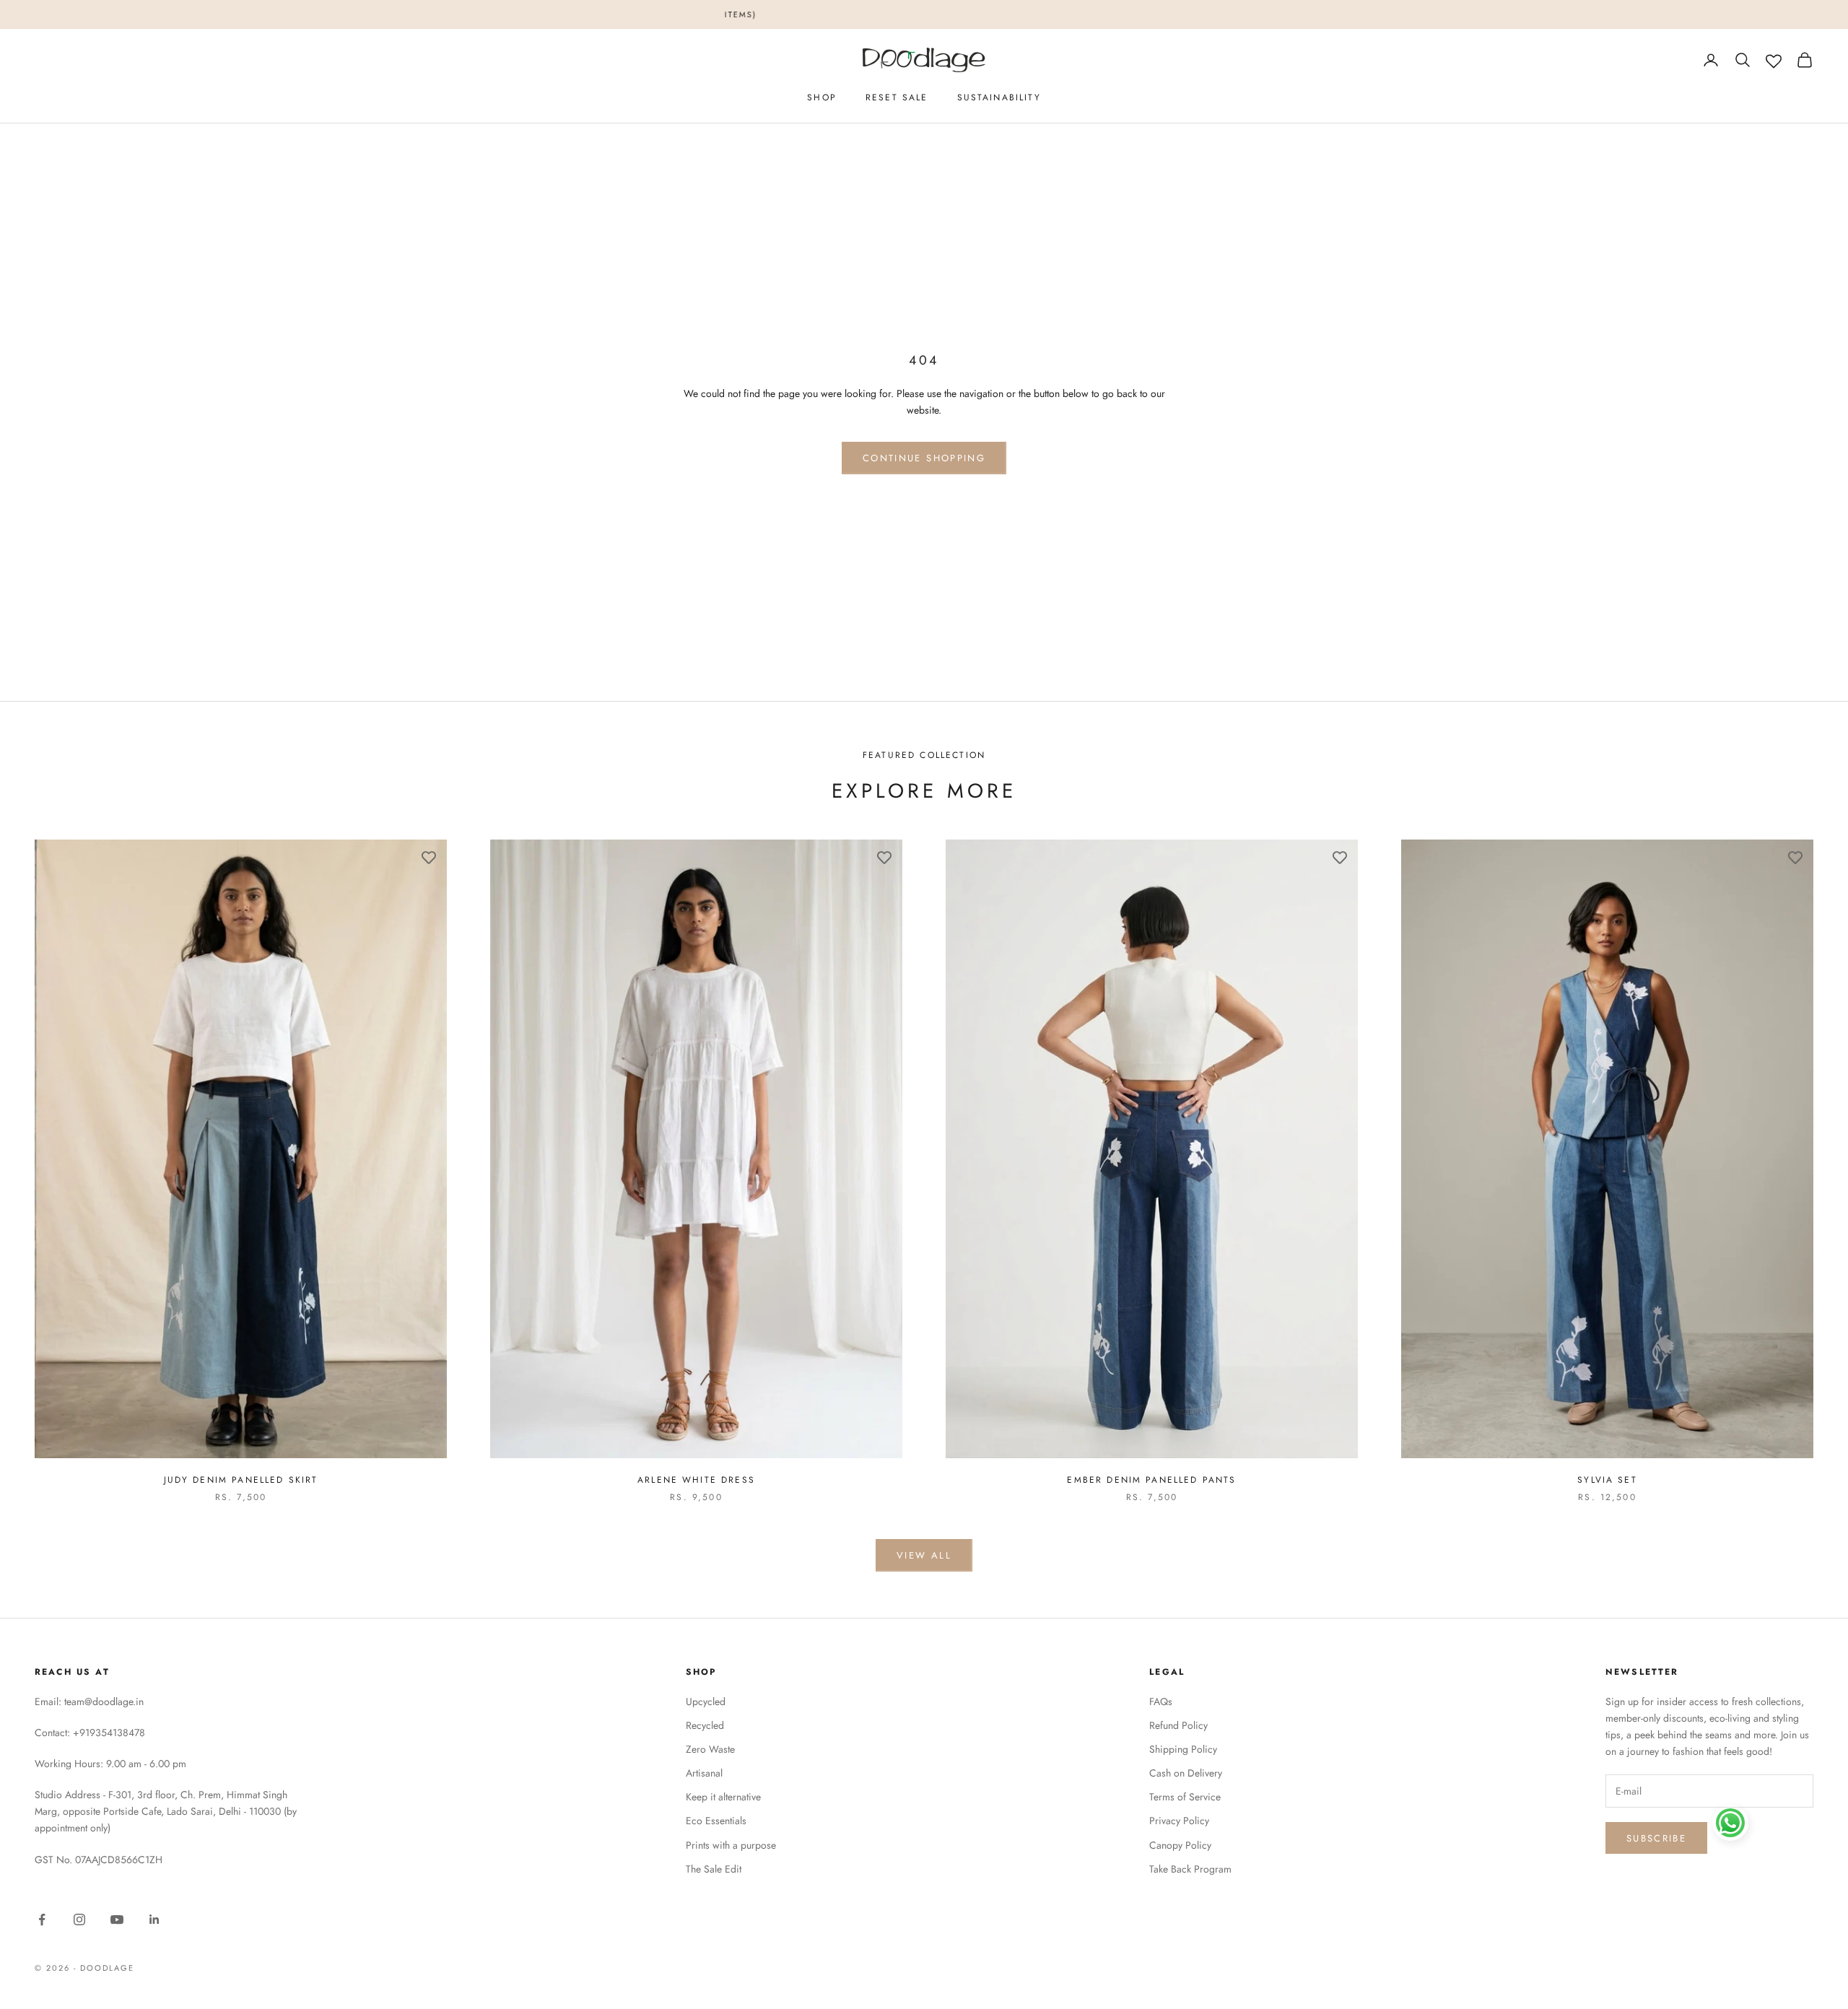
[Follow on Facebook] (42, 1919)
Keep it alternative (723, 1797)
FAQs (1161, 1701)
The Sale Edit (714, 1869)
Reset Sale (897, 97)
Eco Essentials (716, 1821)
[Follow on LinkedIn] (154, 1919)
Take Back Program (1190, 1869)
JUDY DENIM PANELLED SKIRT (241, 1480)
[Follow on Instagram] (79, 1919)
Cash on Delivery (1186, 1773)
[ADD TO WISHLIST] (429, 858)
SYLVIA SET (1607, 1480)
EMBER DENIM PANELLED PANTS (1151, 1480)
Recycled (705, 1725)
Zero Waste (710, 1749)
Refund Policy (1178, 1725)
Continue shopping (924, 458)
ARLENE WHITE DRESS (696, 1480)
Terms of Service (1185, 1797)
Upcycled (706, 1701)
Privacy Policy (1179, 1821)
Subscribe (1656, 1838)
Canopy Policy (1180, 1845)
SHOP (822, 97)
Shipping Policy (1183, 1749)
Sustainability (999, 97)
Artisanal (704, 1773)
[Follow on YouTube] (117, 1919)
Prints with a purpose (731, 1845)
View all (924, 1555)
